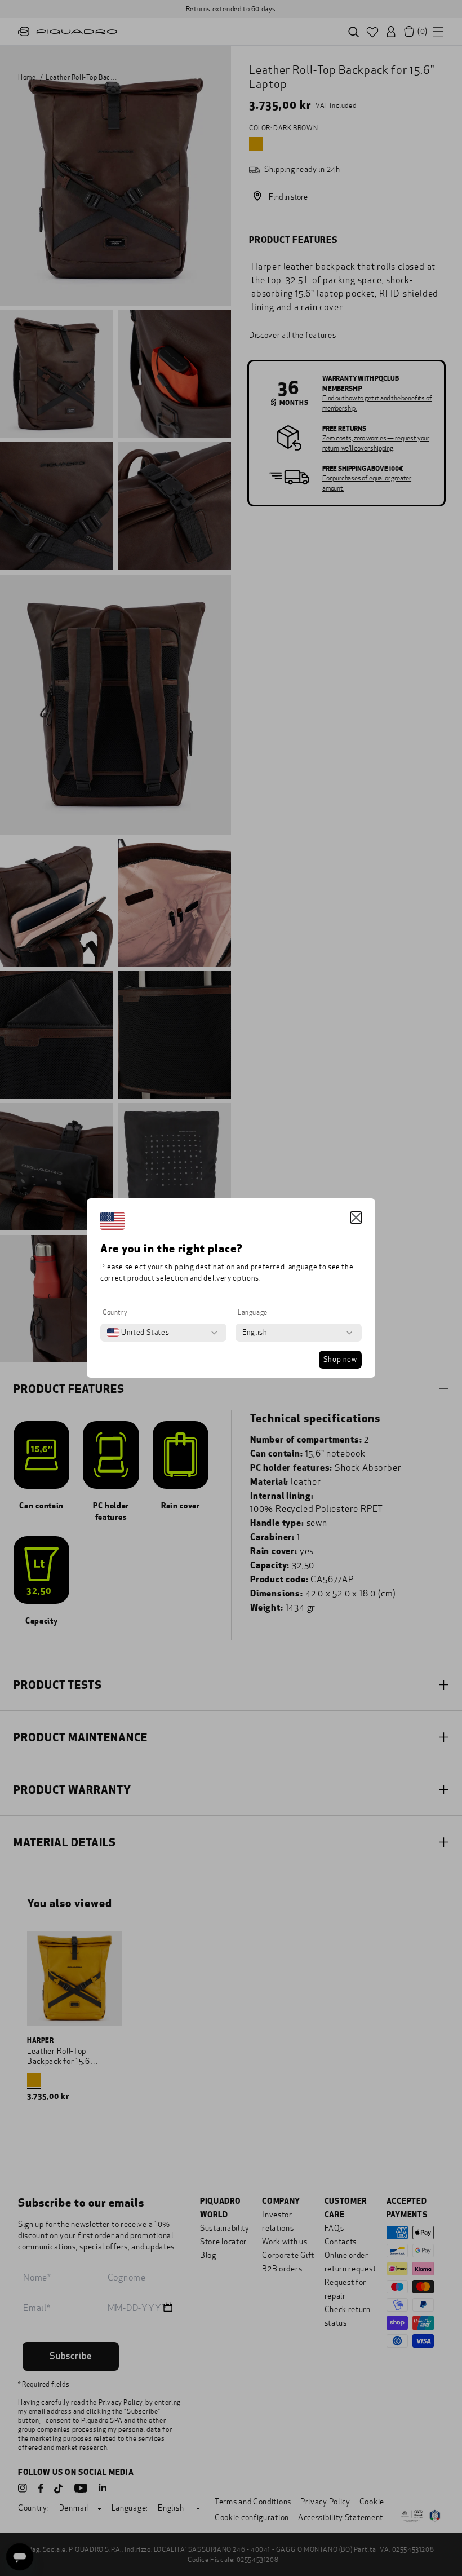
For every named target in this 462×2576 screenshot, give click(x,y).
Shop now (340, 1360)
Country (115, 1312)
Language (253, 1312)
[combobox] (138, 1333)
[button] (356, 1218)
